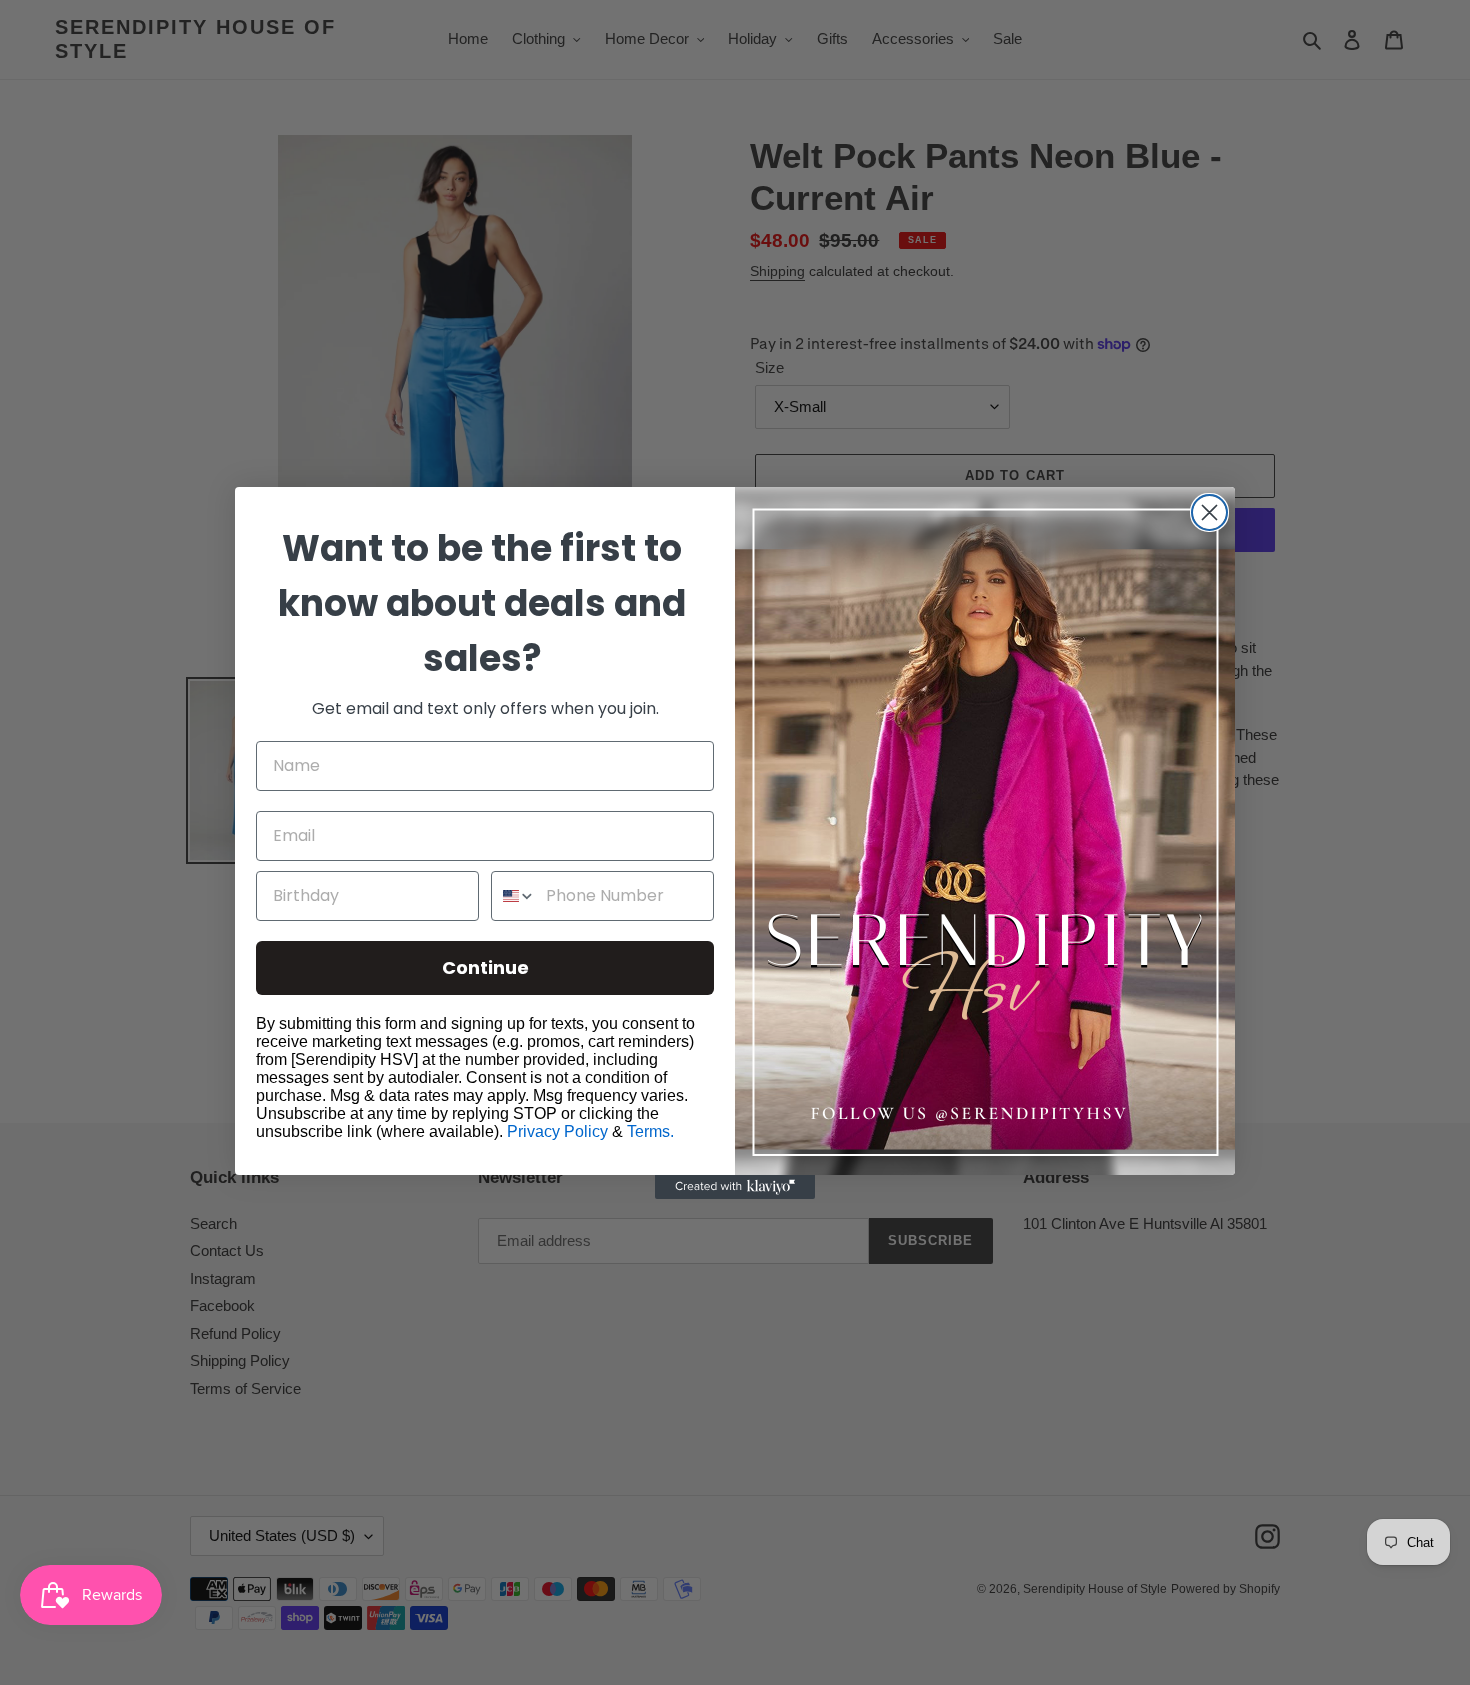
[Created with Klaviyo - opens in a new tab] (735, 1187)
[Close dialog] (1209, 512)
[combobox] (514, 896)
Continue (485, 967)
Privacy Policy (557, 1131)
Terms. (650, 1131)
